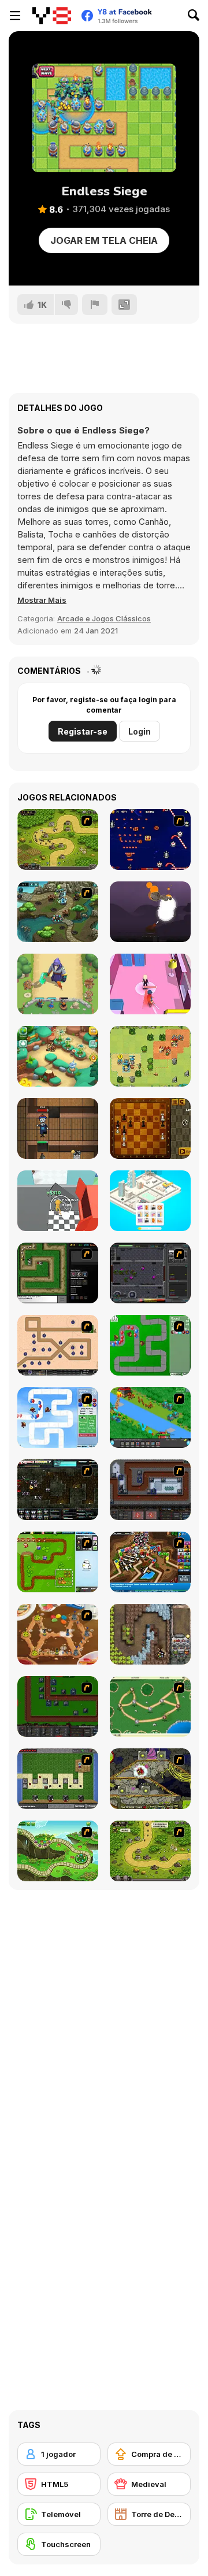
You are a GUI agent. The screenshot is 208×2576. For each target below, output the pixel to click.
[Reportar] (95, 305)
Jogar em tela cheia (104, 240)
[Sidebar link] (15, 16)
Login (140, 731)
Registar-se (83, 731)
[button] (42, 600)
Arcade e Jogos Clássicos (104, 618)
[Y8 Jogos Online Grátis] (52, 16)
